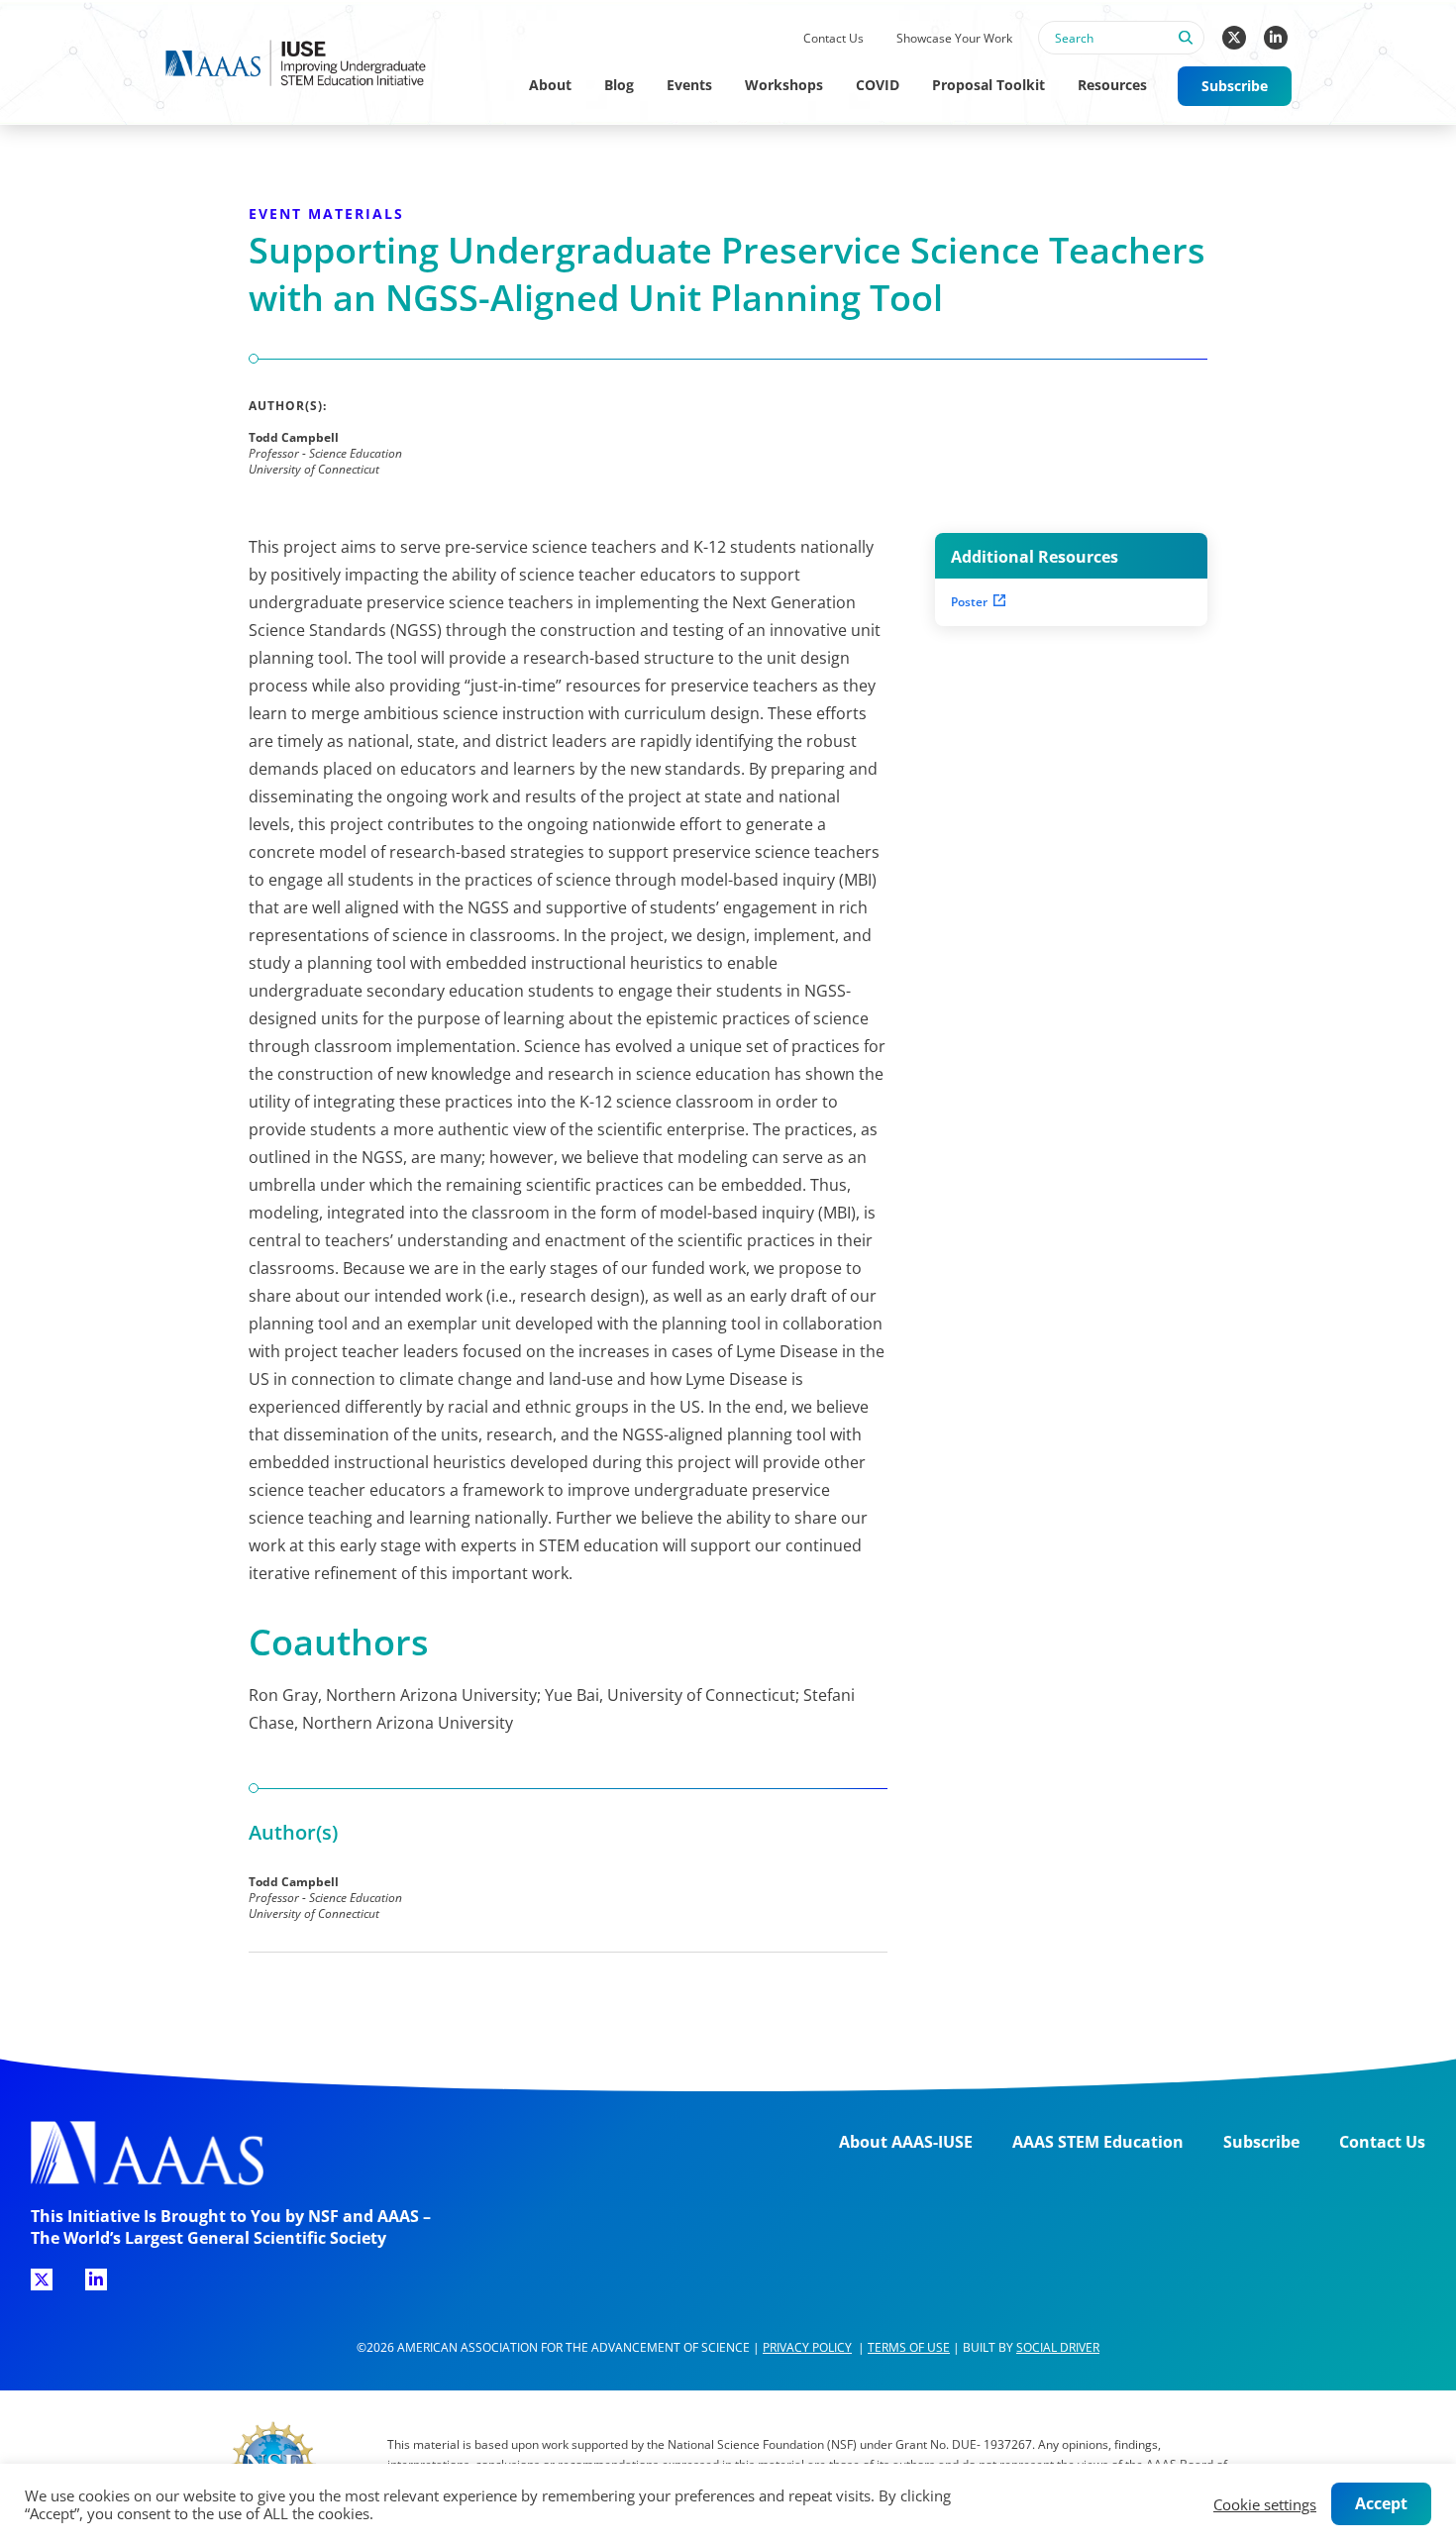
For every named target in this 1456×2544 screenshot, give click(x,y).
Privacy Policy (807, 2347)
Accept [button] (1381, 2503)
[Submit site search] (1185, 49)
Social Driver (1058, 2347)
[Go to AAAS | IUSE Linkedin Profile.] (1276, 38)
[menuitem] (833, 39)
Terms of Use (909, 2347)
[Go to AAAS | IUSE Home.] (314, 63)
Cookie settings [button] (1265, 2504)
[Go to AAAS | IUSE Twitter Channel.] (1234, 38)
